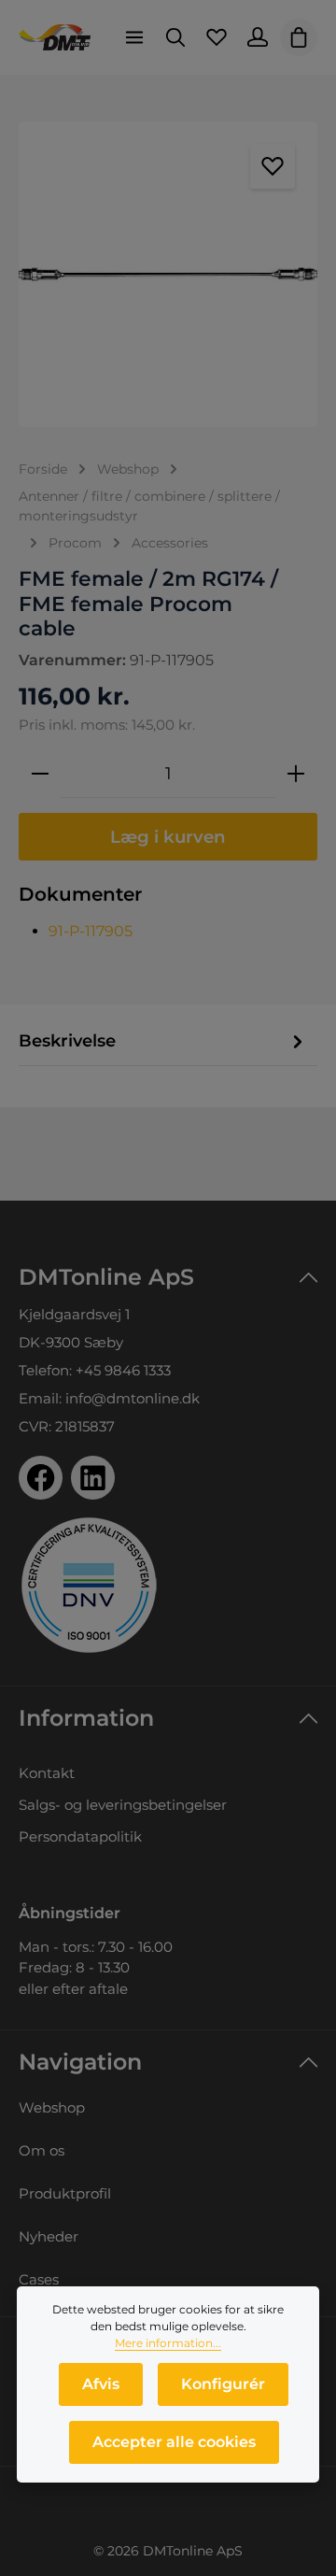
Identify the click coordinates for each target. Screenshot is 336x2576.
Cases (39, 2279)
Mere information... (168, 2343)
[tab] (163, 1042)
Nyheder (49, 2236)
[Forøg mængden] (296, 774)
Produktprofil (65, 2193)
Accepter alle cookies (174, 2442)
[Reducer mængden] (40, 774)
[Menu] (134, 37)
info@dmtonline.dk (133, 1398)
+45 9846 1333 (123, 1370)
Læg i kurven (168, 837)
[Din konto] (258, 37)
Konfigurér (223, 2384)
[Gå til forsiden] (55, 37)
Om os (42, 2150)
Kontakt (47, 1773)
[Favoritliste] (217, 37)
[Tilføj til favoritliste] (273, 166)
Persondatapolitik (80, 1836)
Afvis (101, 2384)
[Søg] (175, 37)
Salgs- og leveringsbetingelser (123, 1805)
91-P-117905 (91, 931)
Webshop (52, 2107)
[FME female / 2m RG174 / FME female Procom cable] (168, 274)
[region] (168, 274)
